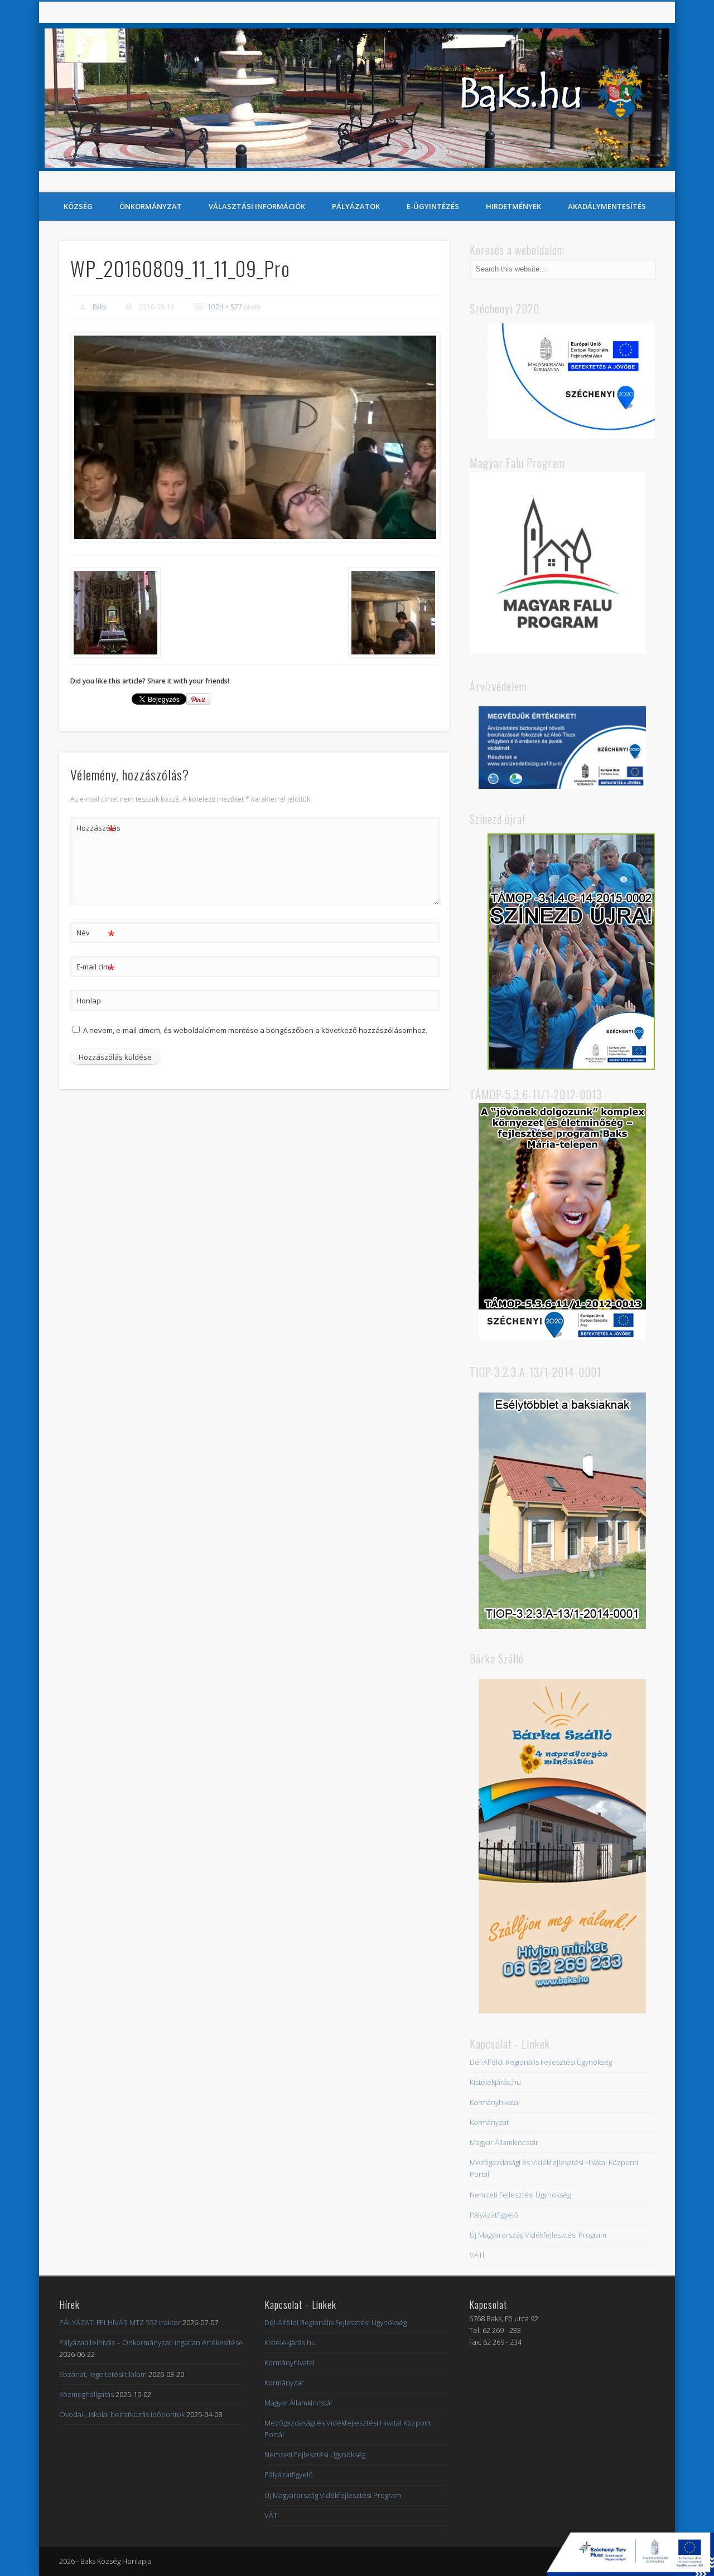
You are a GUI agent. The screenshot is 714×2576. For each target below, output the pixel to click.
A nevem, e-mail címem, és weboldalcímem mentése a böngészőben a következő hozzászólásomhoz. (255, 1030)
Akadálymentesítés (607, 206)
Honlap (89, 1001)
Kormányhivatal (495, 2102)
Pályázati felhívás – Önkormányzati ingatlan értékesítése (151, 2342)
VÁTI (477, 2255)
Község (78, 206)
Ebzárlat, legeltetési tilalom (103, 2374)
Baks (99, 307)
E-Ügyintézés (433, 206)
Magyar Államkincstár (504, 2142)
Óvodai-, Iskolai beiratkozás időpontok (122, 2414)
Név (96, 934)
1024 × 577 (225, 307)
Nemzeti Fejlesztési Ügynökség (520, 2195)
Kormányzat (489, 2122)
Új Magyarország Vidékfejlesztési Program (538, 2235)
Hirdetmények (513, 206)
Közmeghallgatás (86, 2394)
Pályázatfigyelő (494, 2215)
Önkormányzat (151, 206)
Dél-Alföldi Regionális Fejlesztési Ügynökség (541, 2062)
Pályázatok (356, 206)
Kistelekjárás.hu (495, 2082)
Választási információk (257, 206)
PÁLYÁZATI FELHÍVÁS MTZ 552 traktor (120, 2322)
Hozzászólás (96, 829)
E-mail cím (96, 968)
